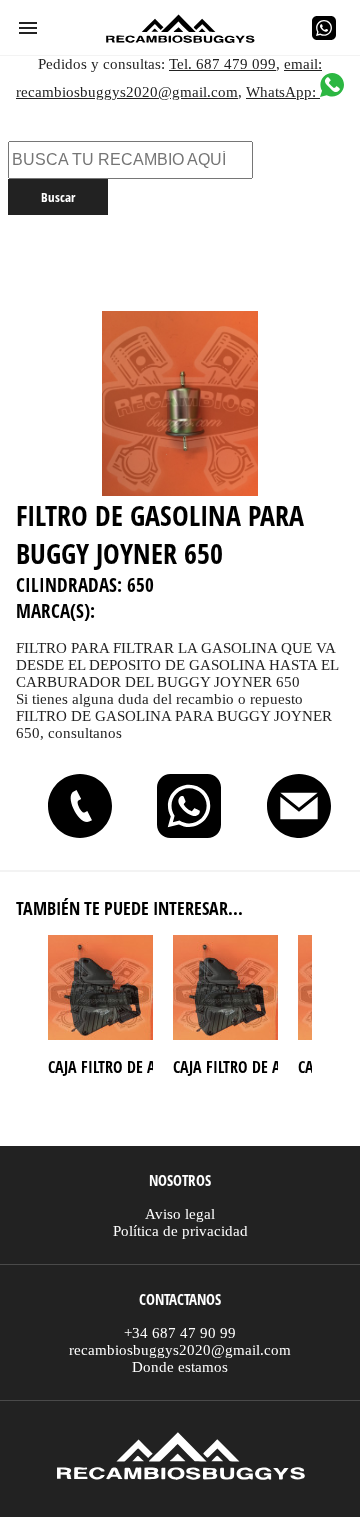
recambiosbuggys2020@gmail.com (180, 1350)
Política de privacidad (180, 1231)
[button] (28, 28)
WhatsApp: (283, 92)
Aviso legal (180, 1214)
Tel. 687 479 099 (222, 64)
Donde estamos (180, 1367)
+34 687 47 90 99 (180, 1333)
